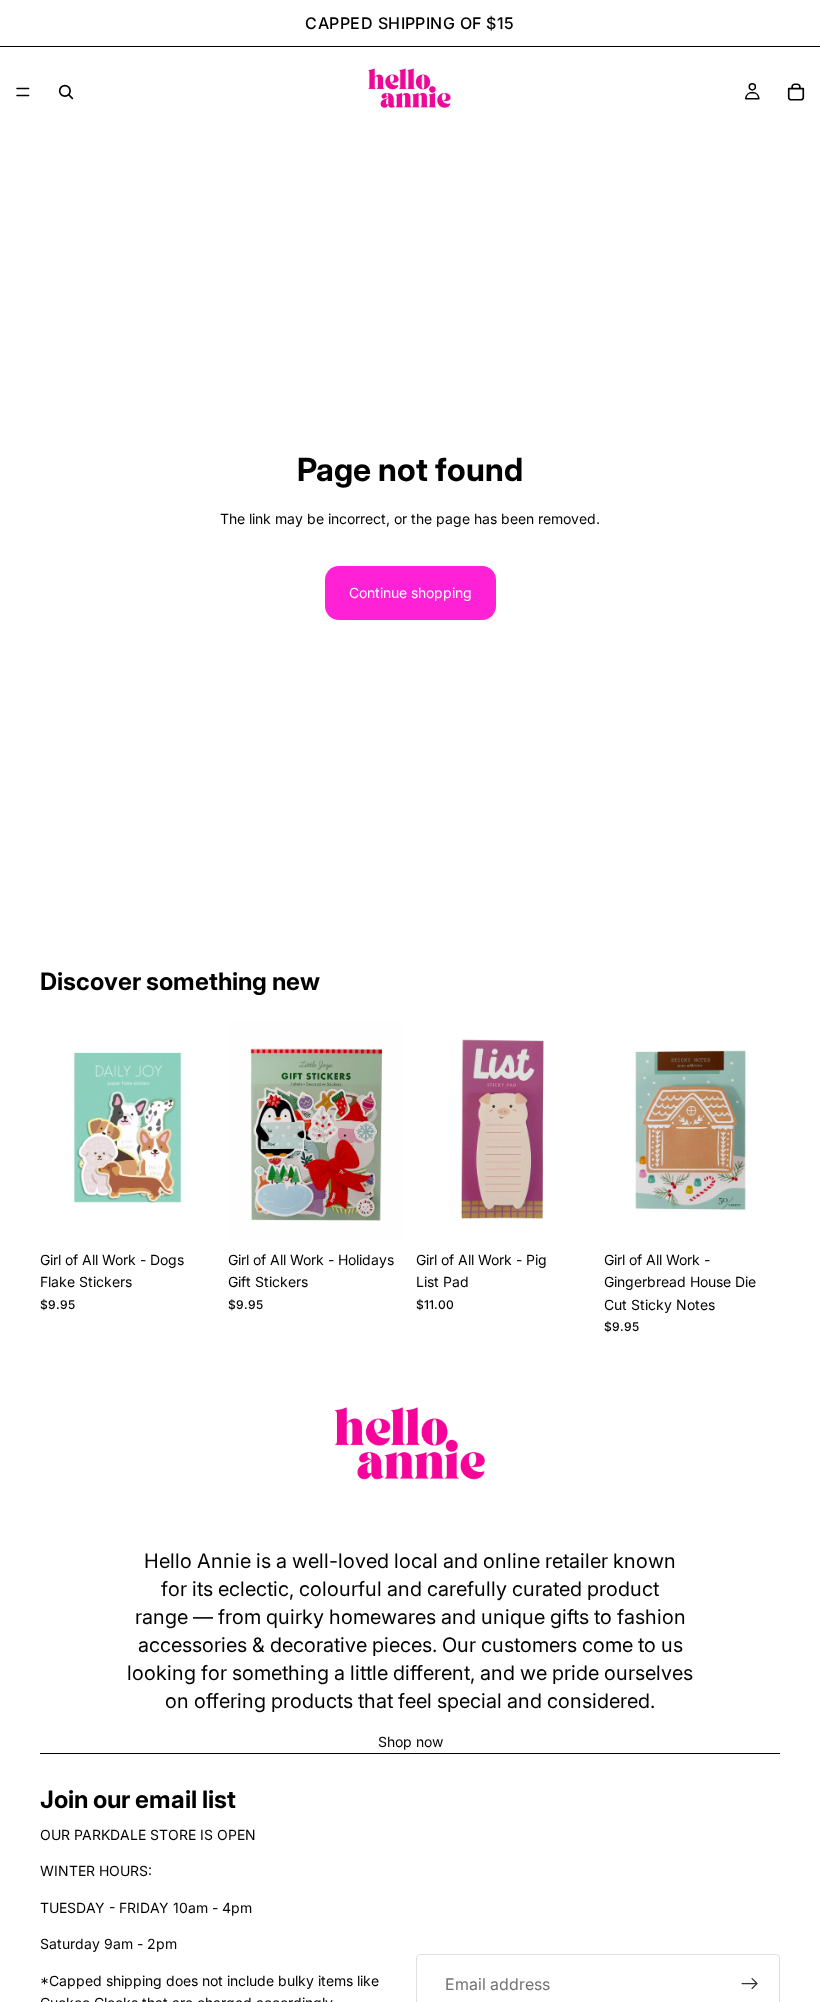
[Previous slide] (62, 1130)
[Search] (66, 92)
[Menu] (23, 92)
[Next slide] (194, 1130)
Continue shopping (410, 592)
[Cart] (796, 92)
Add (202, 1209)
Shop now (410, 1741)
